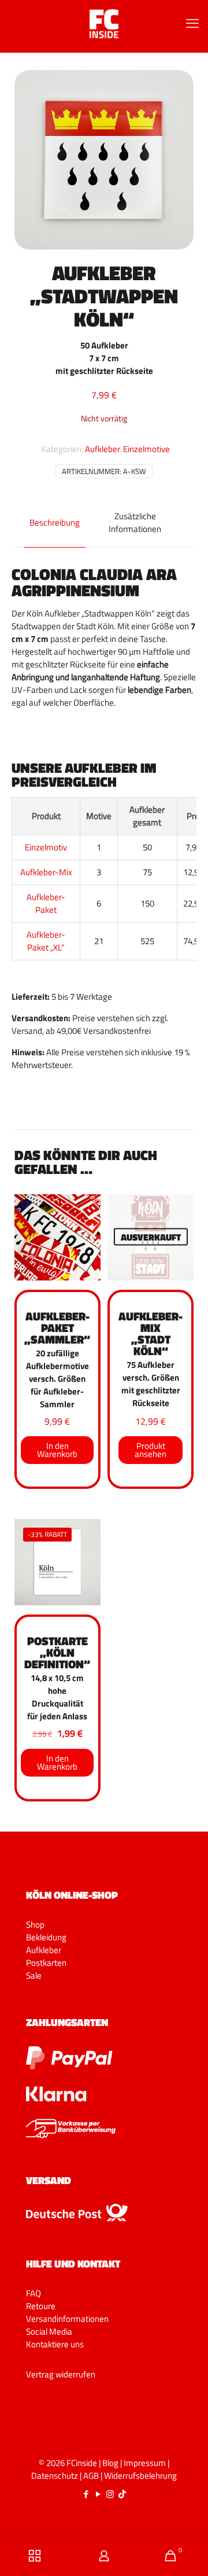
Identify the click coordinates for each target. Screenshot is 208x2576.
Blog (110, 2463)
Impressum (145, 2463)
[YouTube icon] (98, 2494)
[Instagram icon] (110, 2494)
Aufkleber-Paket (46, 903)
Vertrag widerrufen (61, 2374)
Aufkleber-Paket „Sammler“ (57, 1328)
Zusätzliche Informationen (135, 522)
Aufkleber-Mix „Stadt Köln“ (151, 1333)
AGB (91, 2476)
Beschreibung (55, 522)
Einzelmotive (146, 449)
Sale (34, 1975)
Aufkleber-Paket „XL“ (46, 941)
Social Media (49, 2331)
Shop (35, 1924)
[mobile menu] (192, 23)
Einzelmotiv (46, 847)
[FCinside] (104, 23)
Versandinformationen (67, 2319)
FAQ (34, 2293)
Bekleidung (46, 1937)
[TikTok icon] (122, 2494)
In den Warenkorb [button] (57, 1450)
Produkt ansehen (151, 1450)
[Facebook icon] (86, 2494)
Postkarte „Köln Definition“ (57, 1652)
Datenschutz (55, 2476)
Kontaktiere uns (55, 2344)
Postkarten (46, 1963)
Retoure (41, 2306)
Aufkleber (102, 449)
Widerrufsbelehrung (140, 2476)
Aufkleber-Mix (46, 872)
